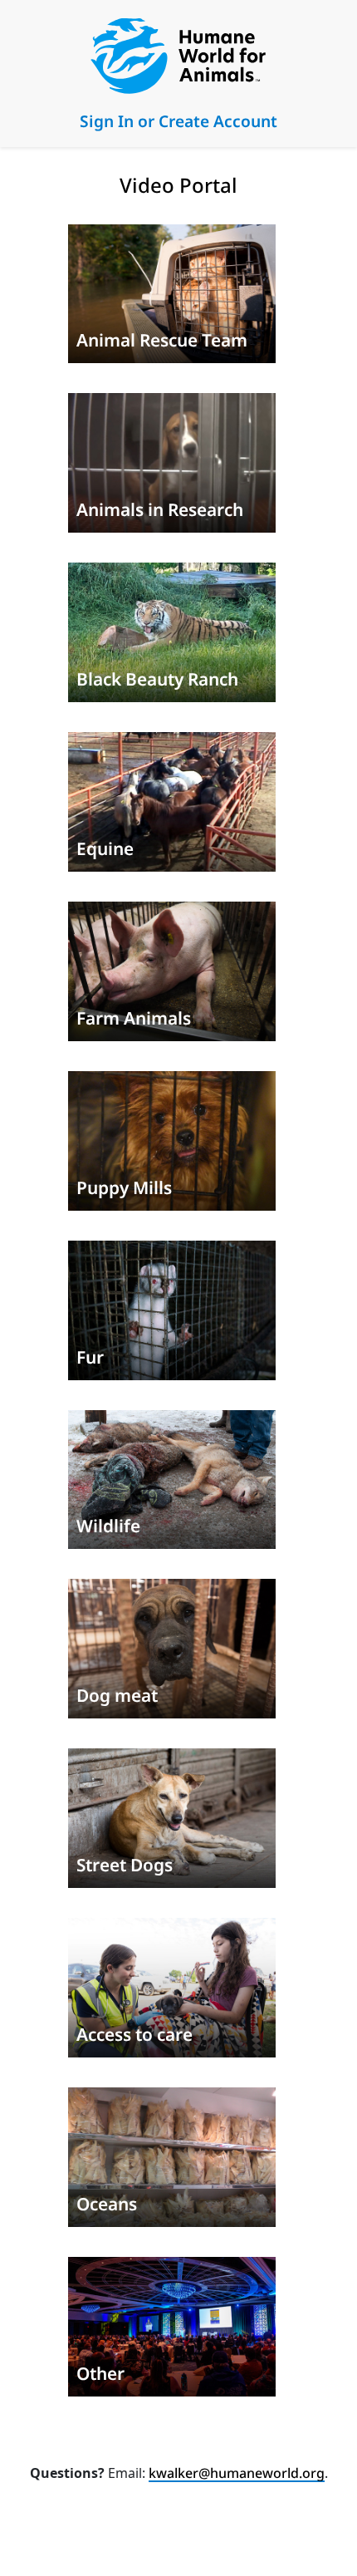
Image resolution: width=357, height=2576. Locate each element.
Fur (90, 1357)
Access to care (134, 2034)
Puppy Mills (124, 1187)
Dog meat (117, 1695)
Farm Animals (134, 1018)
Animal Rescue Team (162, 340)
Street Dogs (125, 1865)
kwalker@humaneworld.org (237, 2473)
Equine (105, 848)
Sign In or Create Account (178, 121)
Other (100, 2373)
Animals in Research (160, 509)
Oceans (107, 2204)
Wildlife (108, 1526)
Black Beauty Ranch (157, 679)
